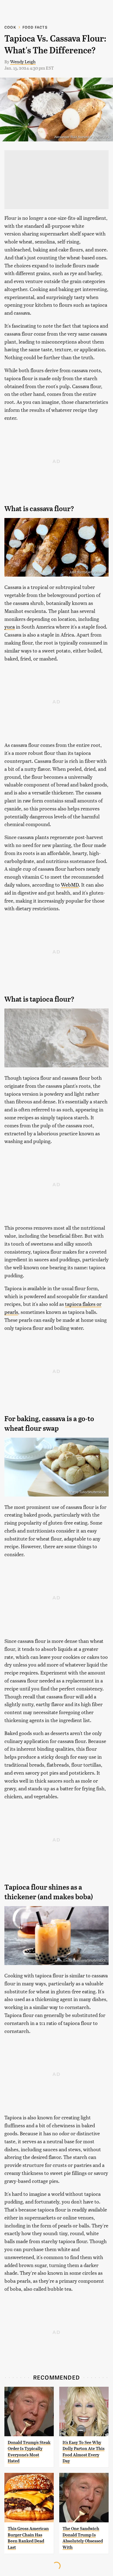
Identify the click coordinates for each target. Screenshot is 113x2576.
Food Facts (35, 27)
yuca (10, 627)
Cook (10, 27)
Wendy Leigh (23, 61)
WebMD (70, 885)
